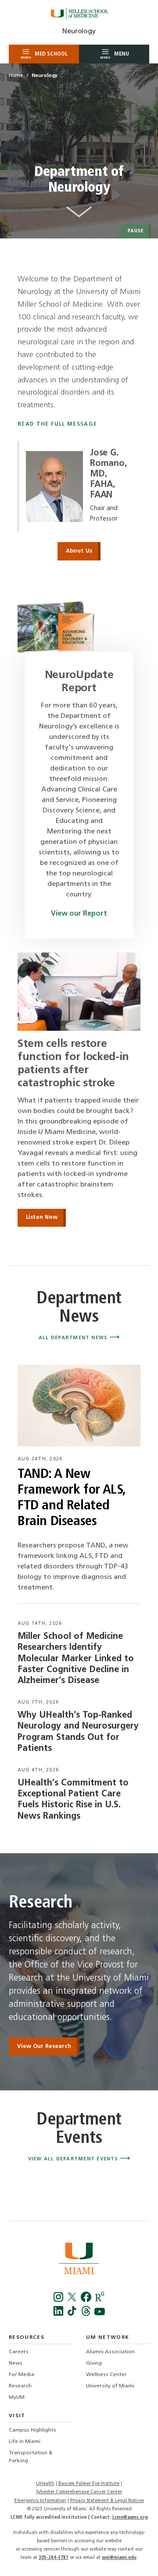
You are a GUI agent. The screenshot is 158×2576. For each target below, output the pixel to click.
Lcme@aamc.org (130, 2518)
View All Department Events (74, 2159)
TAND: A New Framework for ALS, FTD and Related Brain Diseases (72, 1498)
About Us (79, 551)
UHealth (45, 2484)
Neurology (79, 31)
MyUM (17, 2397)
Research (20, 2386)
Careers (19, 2352)
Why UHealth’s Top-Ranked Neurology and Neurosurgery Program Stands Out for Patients (78, 1732)
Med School (44, 55)
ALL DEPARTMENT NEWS (74, 1338)
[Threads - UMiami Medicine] (87, 2314)
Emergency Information (40, 2501)
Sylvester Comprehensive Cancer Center (79, 2492)
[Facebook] (59, 2300)
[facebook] (87, 2300)
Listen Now (42, 1217)
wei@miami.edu (119, 2558)
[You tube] (99, 2314)
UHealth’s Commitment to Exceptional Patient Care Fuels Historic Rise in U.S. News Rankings (73, 1800)
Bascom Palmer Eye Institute (89, 2484)
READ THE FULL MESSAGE (57, 424)
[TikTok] (73, 2314)
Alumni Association (110, 2352)
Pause (136, 231)
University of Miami (110, 2386)
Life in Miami (25, 2442)
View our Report (79, 914)
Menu (115, 55)
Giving (94, 2363)
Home (16, 76)
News (16, 2363)
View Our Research (44, 2046)
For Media (22, 2375)
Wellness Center (106, 2375)
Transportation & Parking (31, 2457)
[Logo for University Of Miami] (79, 2260)
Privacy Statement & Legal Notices (107, 2501)
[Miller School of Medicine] (79, 14)
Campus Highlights (32, 2430)
